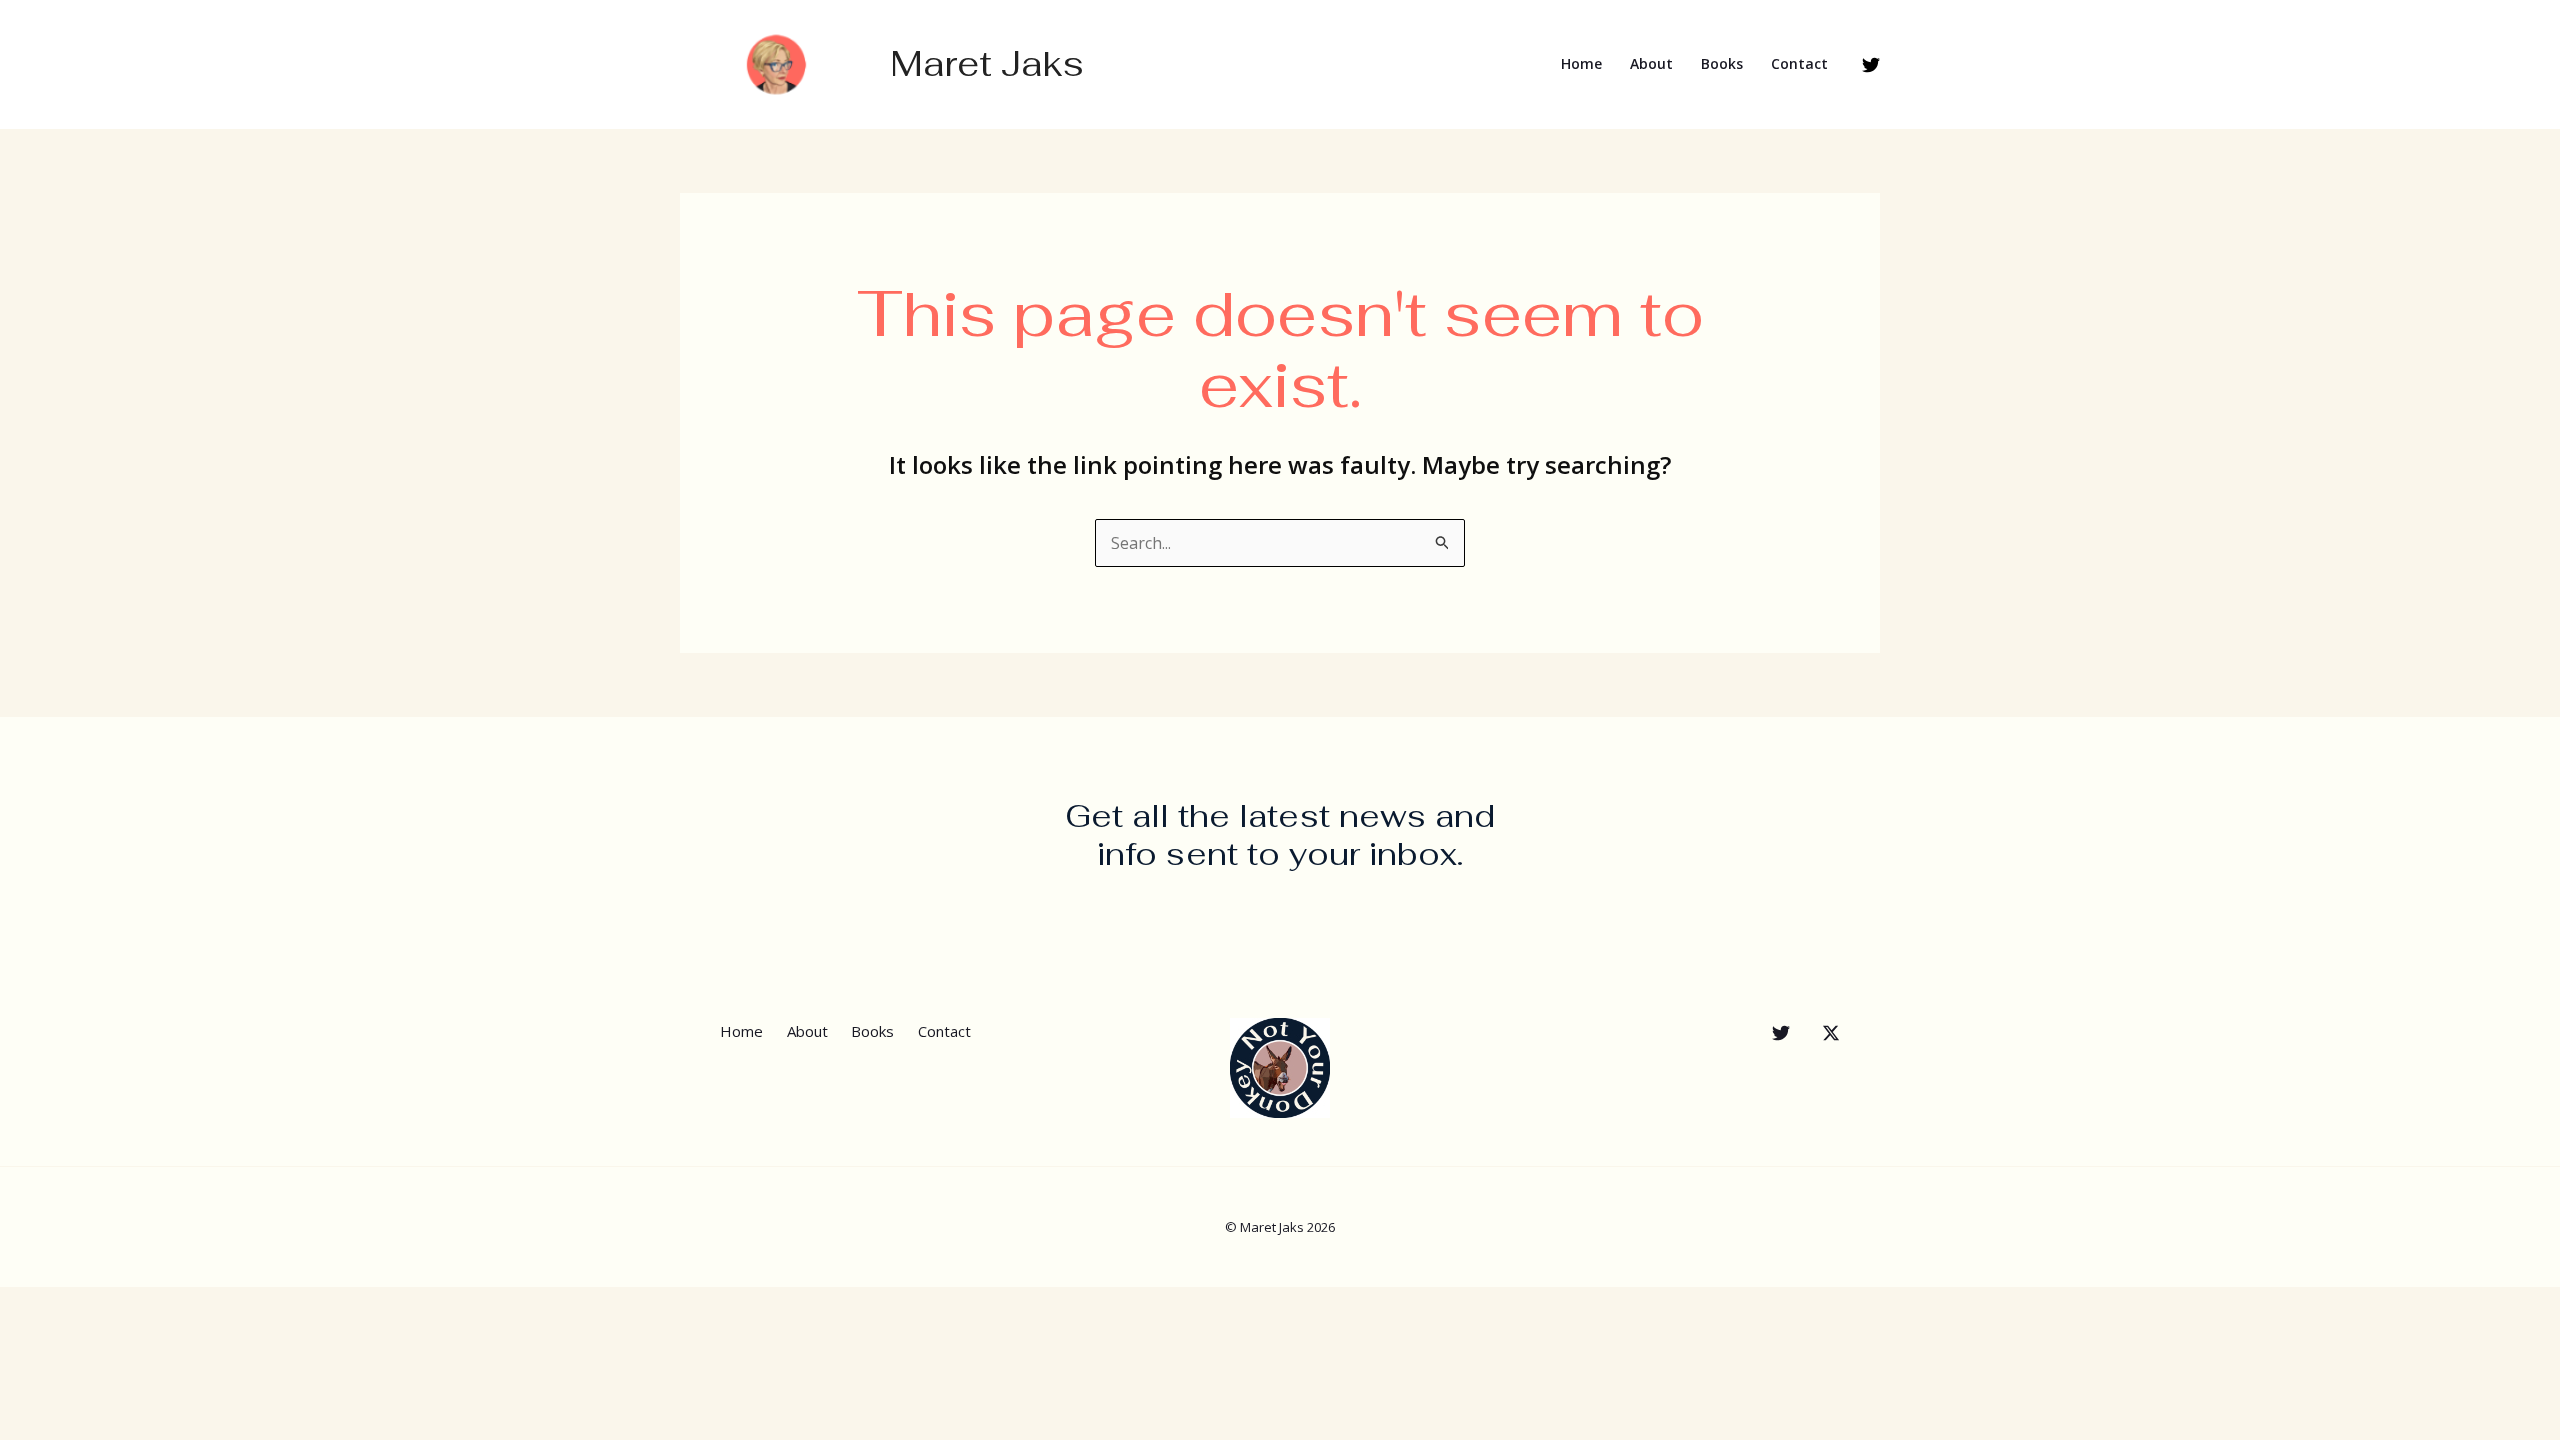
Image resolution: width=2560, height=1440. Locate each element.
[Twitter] (1871, 65)
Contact (1799, 63)
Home (1581, 63)
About (1651, 63)
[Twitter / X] (1831, 1033)
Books (1722, 63)
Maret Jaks (987, 63)
